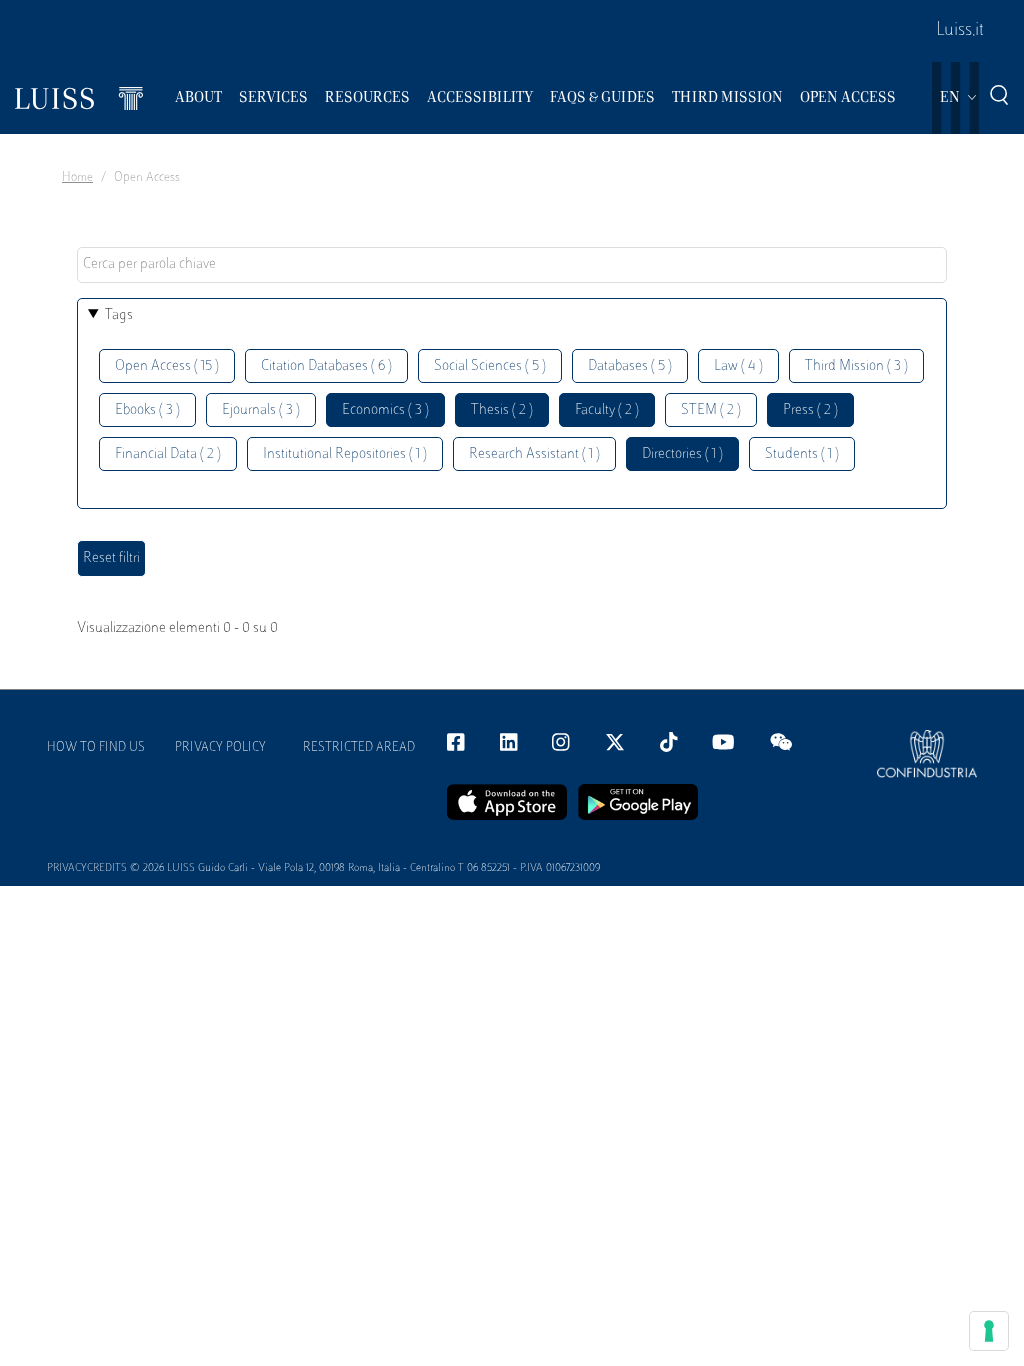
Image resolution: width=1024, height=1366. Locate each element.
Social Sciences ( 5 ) (490, 366)
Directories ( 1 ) (682, 454)
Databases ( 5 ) (630, 366)
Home (77, 178)
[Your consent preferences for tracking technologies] (989, 1331)
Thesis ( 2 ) (502, 410)
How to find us (96, 748)
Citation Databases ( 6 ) (326, 366)
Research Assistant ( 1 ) (534, 454)
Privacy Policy (220, 748)
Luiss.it (960, 31)
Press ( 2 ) (810, 410)
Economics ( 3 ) (385, 410)
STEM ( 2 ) (711, 410)
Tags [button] (119, 315)
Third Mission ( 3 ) (856, 366)
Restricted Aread (359, 748)
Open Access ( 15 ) (167, 366)
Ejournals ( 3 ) (261, 410)
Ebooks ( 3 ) (147, 410)
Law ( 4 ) (738, 366)
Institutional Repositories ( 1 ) (345, 454)
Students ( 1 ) (802, 454)
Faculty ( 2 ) (607, 410)
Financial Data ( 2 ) (168, 454)
